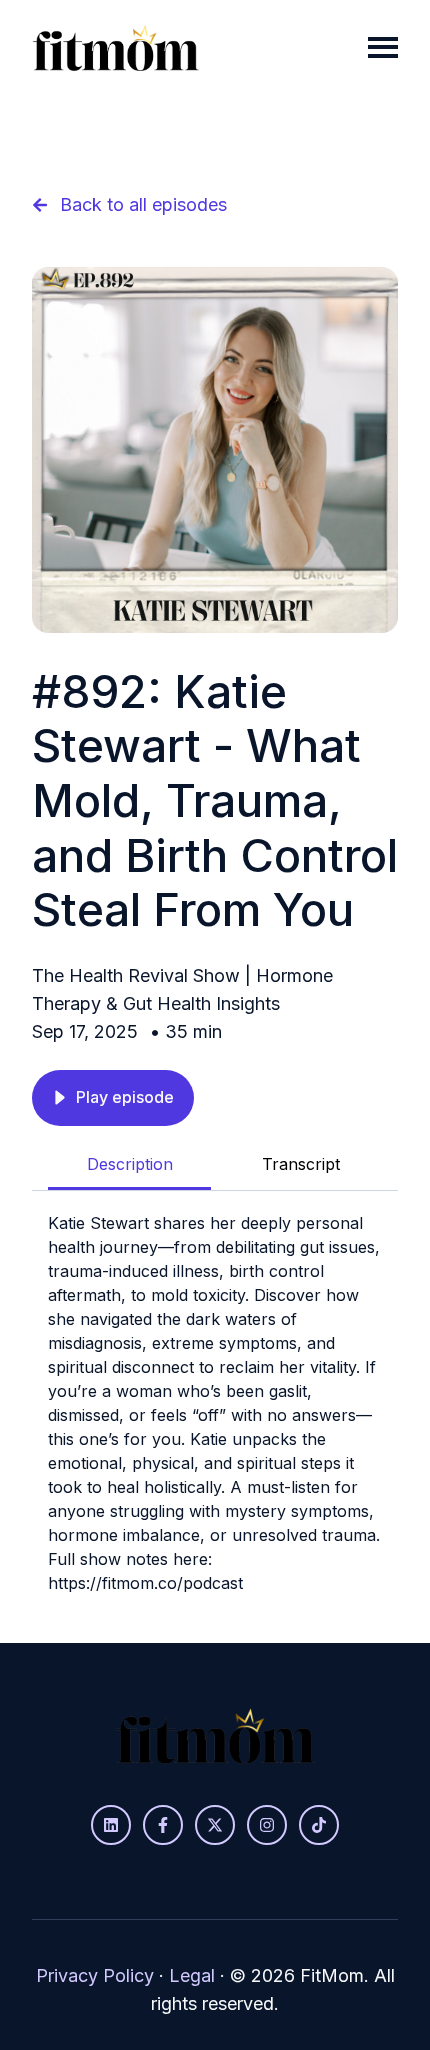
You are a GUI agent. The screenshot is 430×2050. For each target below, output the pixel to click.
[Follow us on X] (215, 1825)
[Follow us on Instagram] (267, 1825)
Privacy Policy (95, 1975)
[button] (113, 1098)
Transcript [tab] (301, 1164)
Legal (192, 1975)
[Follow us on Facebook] (163, 1825)
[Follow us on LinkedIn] (111, 1825)
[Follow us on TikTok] (319, 1825)
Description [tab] (130, 1164)
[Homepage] (115, 47)
